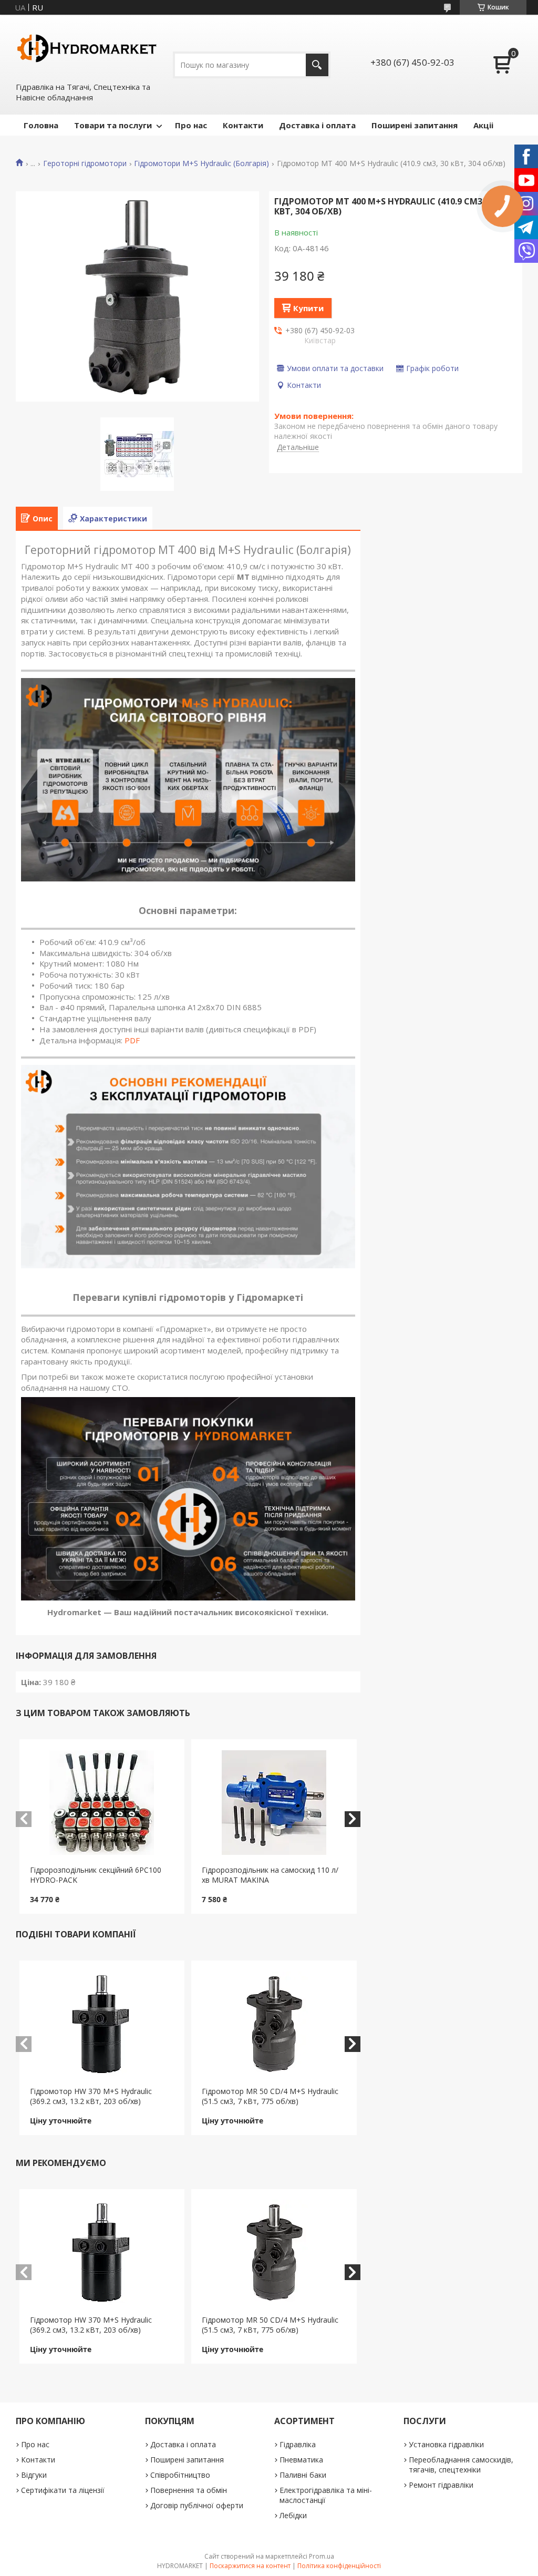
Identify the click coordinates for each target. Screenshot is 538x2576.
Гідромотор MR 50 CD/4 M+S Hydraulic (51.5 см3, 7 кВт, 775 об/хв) (270, 2096)
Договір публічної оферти (197, 2505)
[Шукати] (317, 65)
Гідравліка (298, 2444)
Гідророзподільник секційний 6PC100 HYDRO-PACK (96, 1875)
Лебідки (293, 2515)
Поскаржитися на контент (250, 2566)
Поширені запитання (415, 125)
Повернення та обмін (189, 2490)
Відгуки (34, 2475)
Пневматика (301, 2460)
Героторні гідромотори (85, 163)
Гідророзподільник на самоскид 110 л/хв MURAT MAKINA (270, 1875)
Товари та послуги (113, 125)
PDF (132, 1040)
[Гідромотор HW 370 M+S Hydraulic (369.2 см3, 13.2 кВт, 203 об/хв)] (102, 2024)
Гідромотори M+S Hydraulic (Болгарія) (201, 163)
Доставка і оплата (317, 125)
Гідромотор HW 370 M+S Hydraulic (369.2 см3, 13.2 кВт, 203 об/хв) (91, 2096)
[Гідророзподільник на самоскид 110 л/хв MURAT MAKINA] (274, 1802)
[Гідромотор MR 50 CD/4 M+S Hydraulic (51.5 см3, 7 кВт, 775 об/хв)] (274, 2024)
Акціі (483, 125)
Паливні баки (303, 2475)
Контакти (243, 125)
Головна (41, 125)
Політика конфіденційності (339, 2566)
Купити (308, 308)
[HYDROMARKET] (87, 48)
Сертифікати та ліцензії (63, 2490)
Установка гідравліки (446, 2444)
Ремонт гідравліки (441, 2485)
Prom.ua (322, 2556)
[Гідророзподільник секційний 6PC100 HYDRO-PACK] (102, 1802)
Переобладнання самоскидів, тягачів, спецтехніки (461, 2465)
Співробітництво (180, 2475)
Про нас (191, 125)
